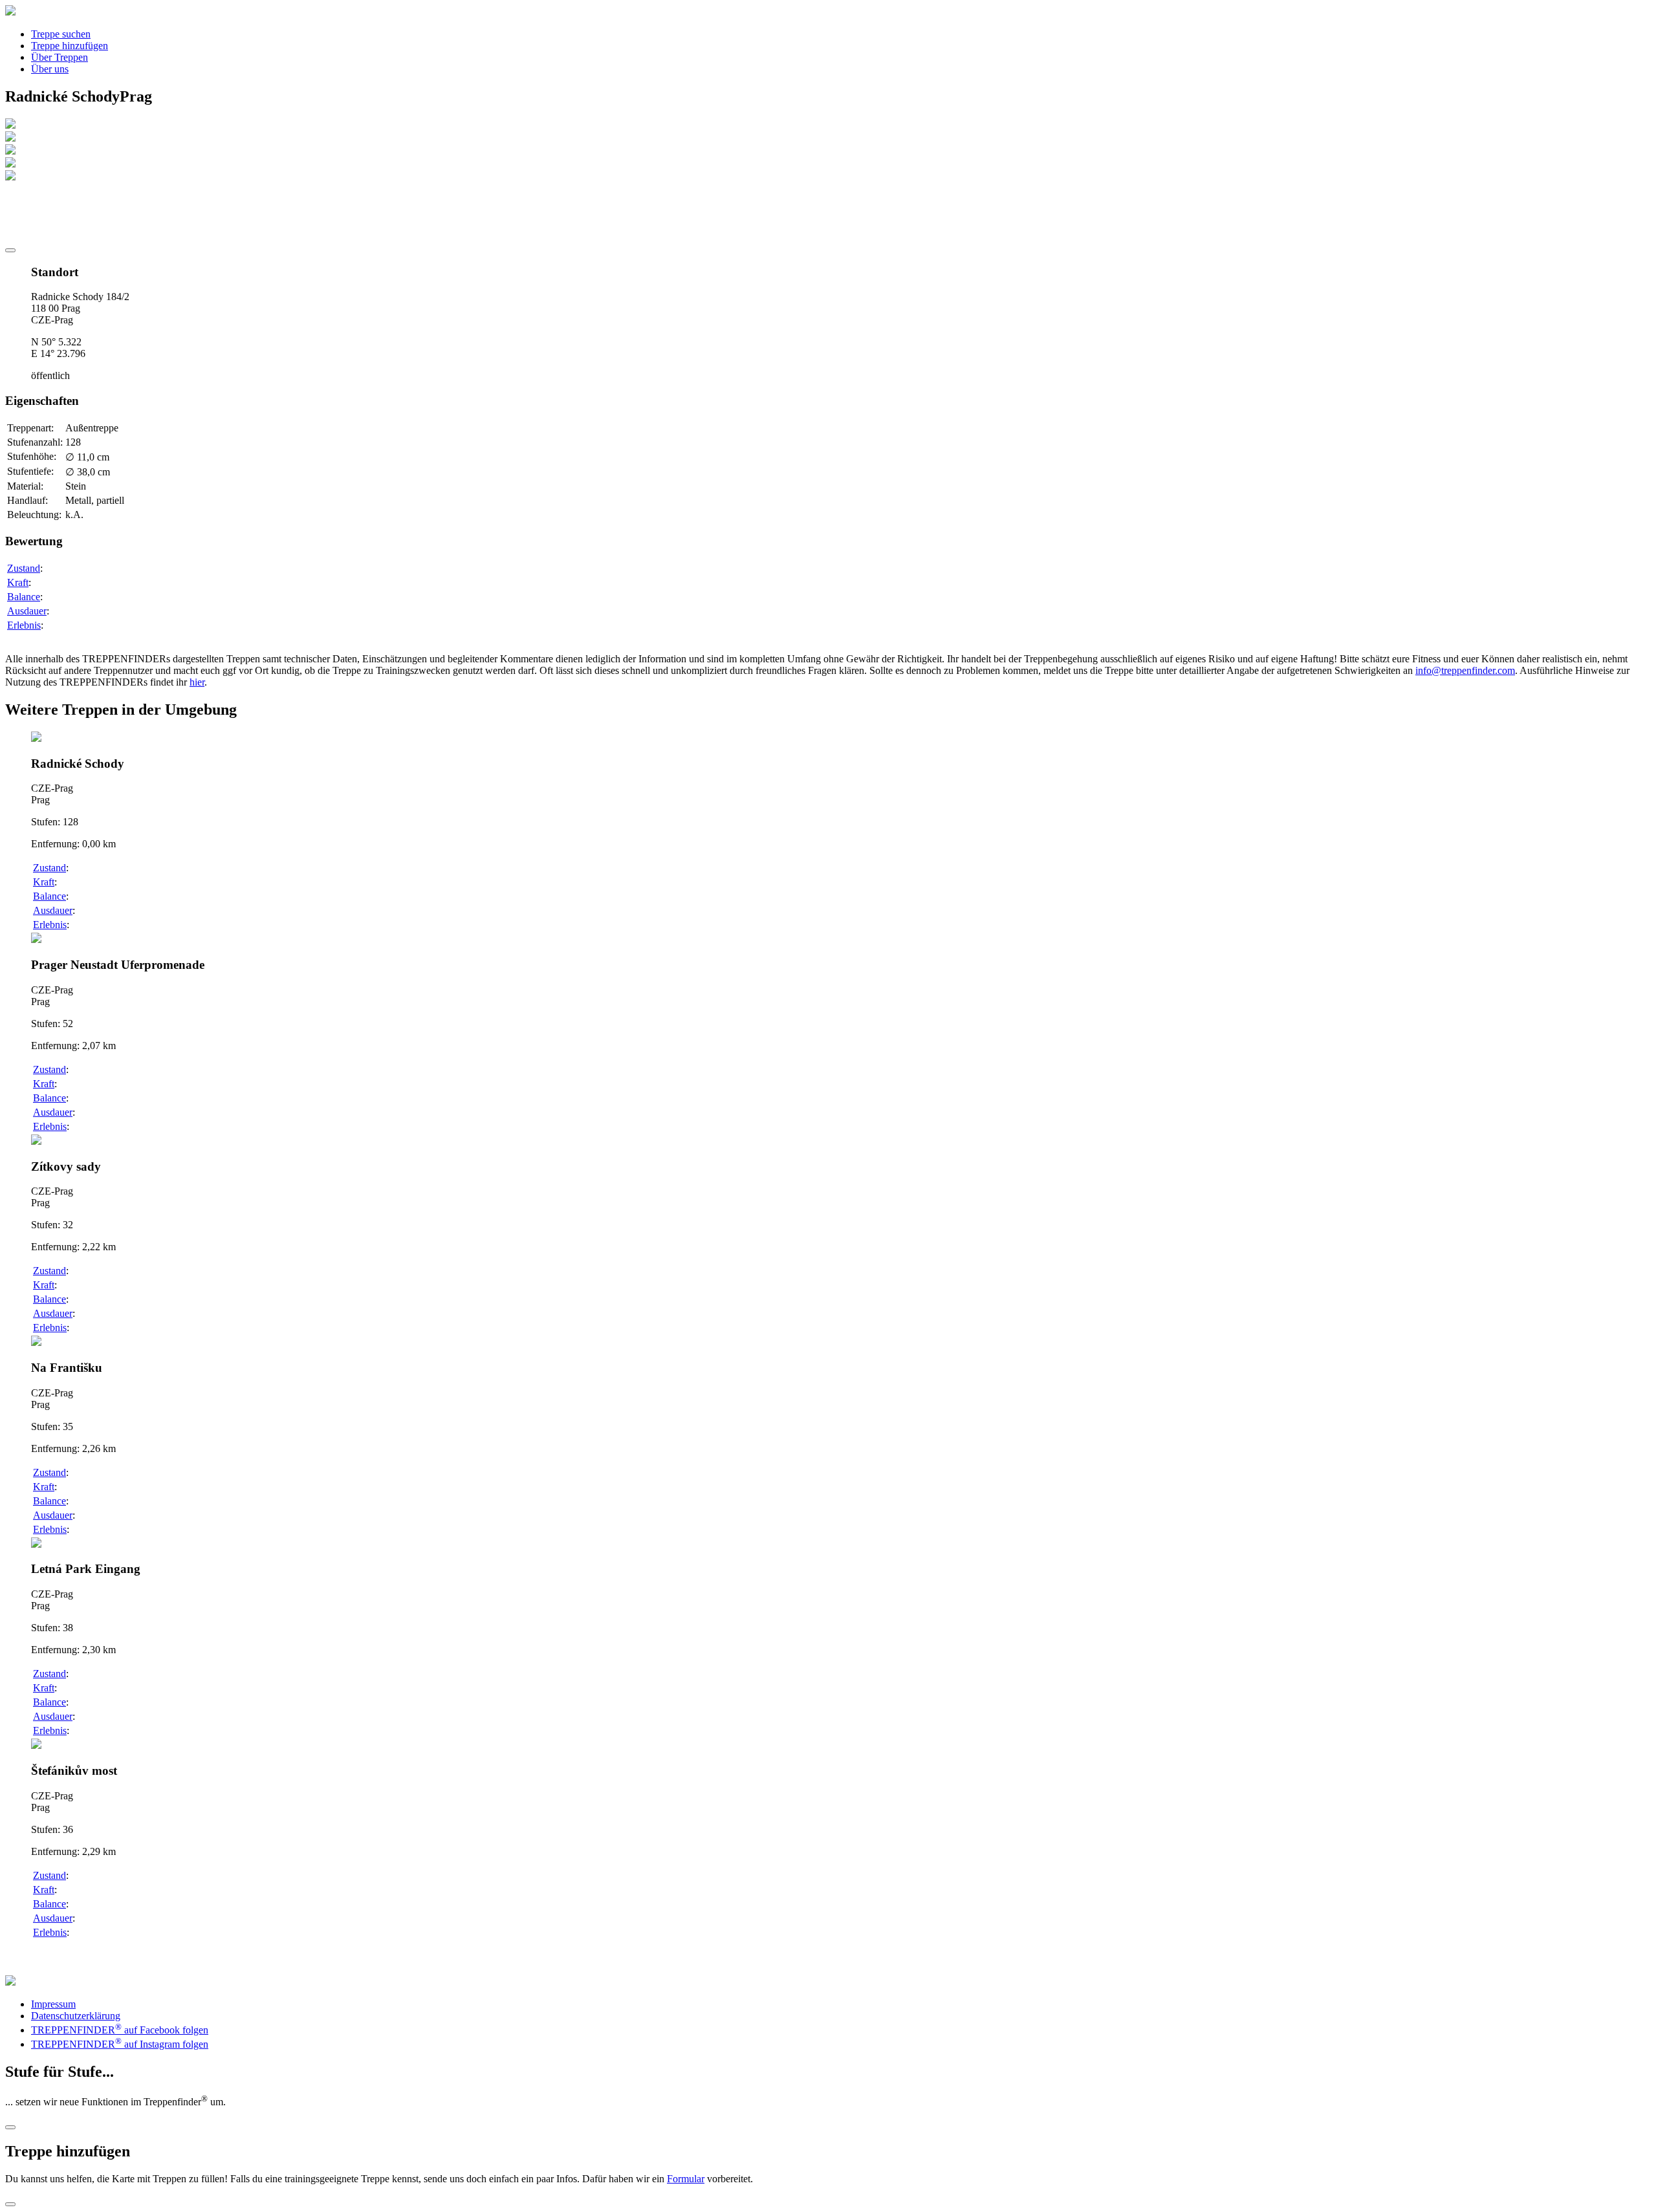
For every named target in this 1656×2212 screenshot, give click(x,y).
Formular (686, 2179)
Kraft (18, 582)
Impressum (53, 2004)
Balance (24, 597)
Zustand (24, 568)
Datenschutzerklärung (76, 2016)
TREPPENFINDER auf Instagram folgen (120, 2044)
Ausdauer (27, 611)
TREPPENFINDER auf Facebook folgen (120, 2030)
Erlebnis (24, 625)
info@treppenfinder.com (1465, 670)
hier (197, 682)
